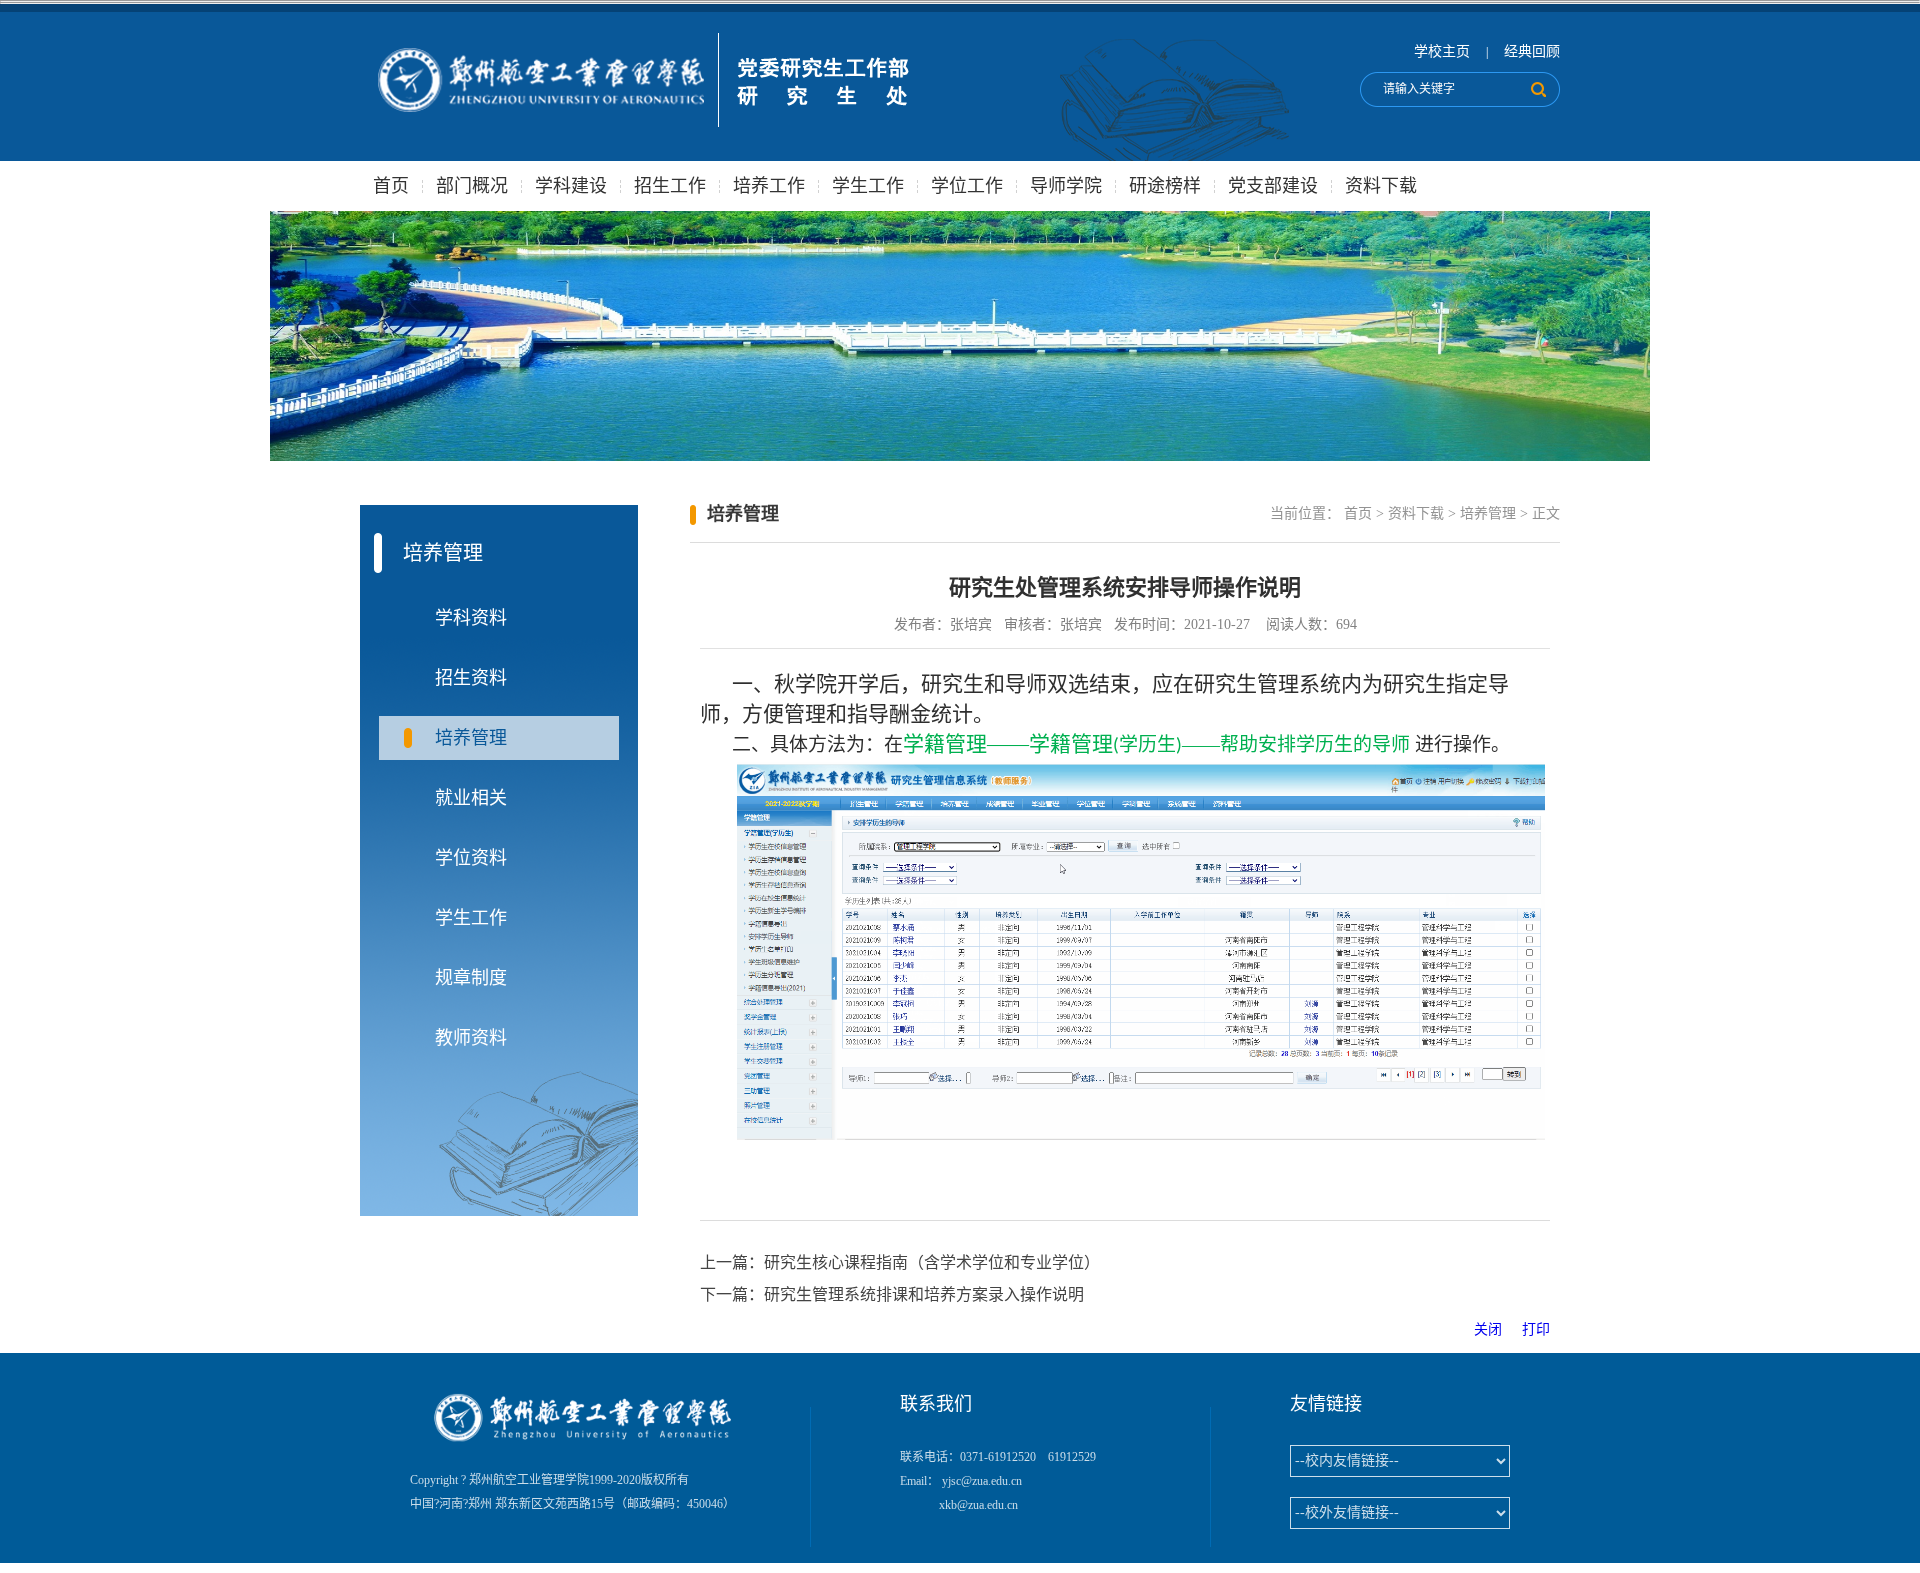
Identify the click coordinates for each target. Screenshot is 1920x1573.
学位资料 (471, 858)
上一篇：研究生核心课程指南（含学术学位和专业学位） (900, 1262)
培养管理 (471, 738)
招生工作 (670, 186)
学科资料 (471, 618)
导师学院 (1066, 186)
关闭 (1496, 1329)
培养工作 (769, 186)
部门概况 (472, 186)
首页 (391, 186)
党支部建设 (1273, 186)
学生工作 (868, 186)
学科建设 (571, 186)
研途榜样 (1165, 186)
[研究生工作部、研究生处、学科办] (641, 133)
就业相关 (471, 798)
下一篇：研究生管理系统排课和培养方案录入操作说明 (892, 1294)
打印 (1536, 1329)
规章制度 (471, 978)
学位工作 (967, 186)
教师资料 (471, 1038)
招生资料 (471, 678)
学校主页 (1442, 51)
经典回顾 (1532, 51)
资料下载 (1381, 186)
